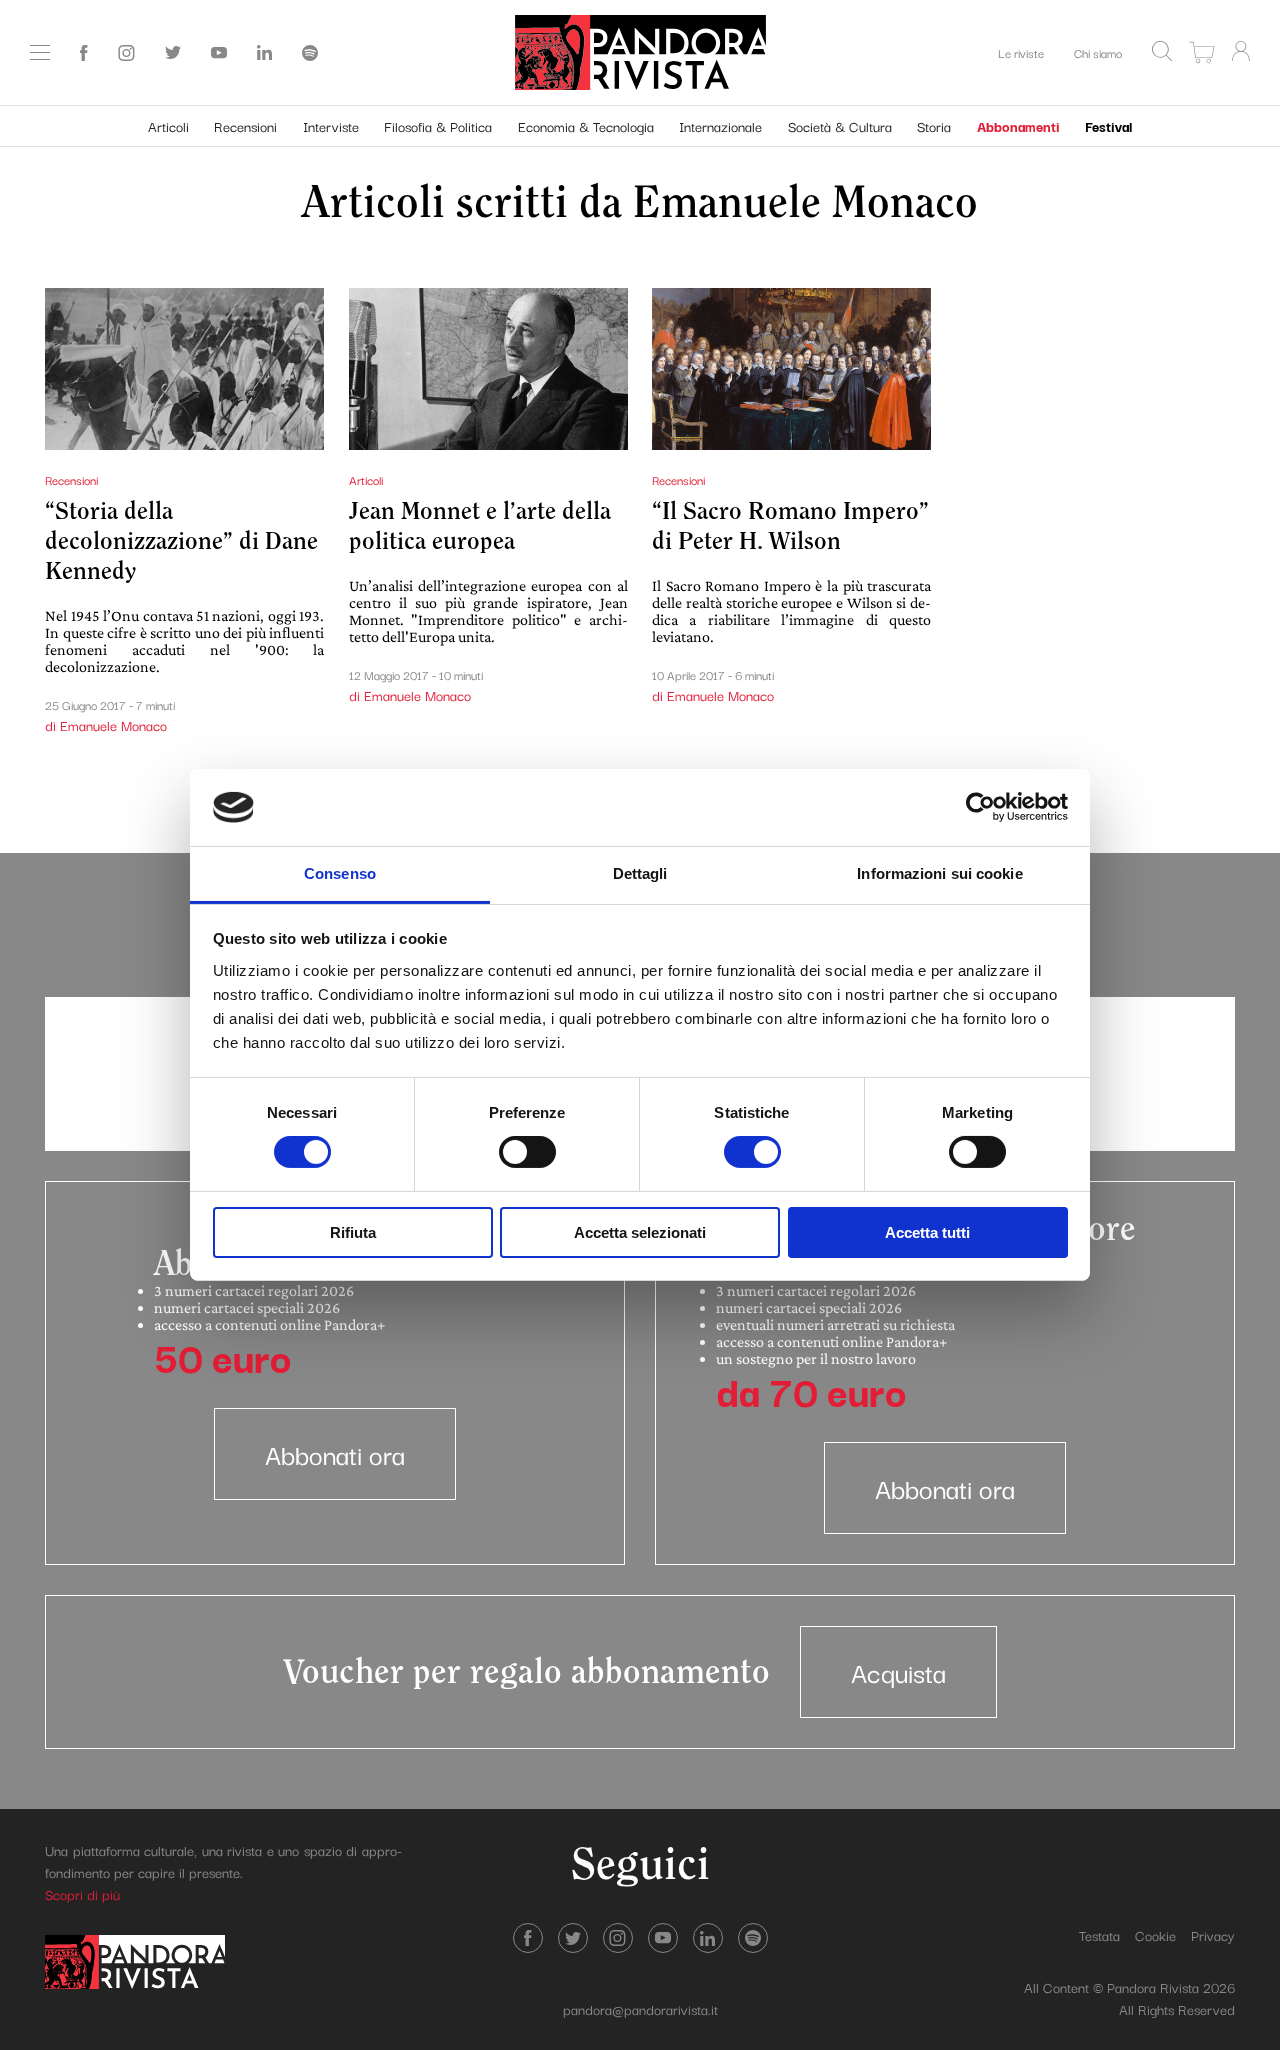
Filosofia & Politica (438, 126)
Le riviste (1021, 52)
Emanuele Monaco (805, 203)
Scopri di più (82, 1894)
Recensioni (245, 126)
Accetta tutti (927, 1232)
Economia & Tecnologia (586, 126)
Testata (1099, 1935)
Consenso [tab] (340, 873)
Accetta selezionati (640, 1232)
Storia (934, 126)
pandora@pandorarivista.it (640, 2009)
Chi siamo (1098, 52)
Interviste (331, 126)
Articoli (168, 126)
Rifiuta (353, 1232)
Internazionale (720, 126)
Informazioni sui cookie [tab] (939, 873)
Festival (1108, 126)
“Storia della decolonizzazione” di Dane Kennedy (181, 541)
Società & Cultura (840, 126)
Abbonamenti (1018, 126)
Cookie (1155, 1935)
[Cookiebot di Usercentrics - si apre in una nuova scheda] (980, 807)
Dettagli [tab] (640, 873)
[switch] (527, 1152)
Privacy (1213, 1935)
